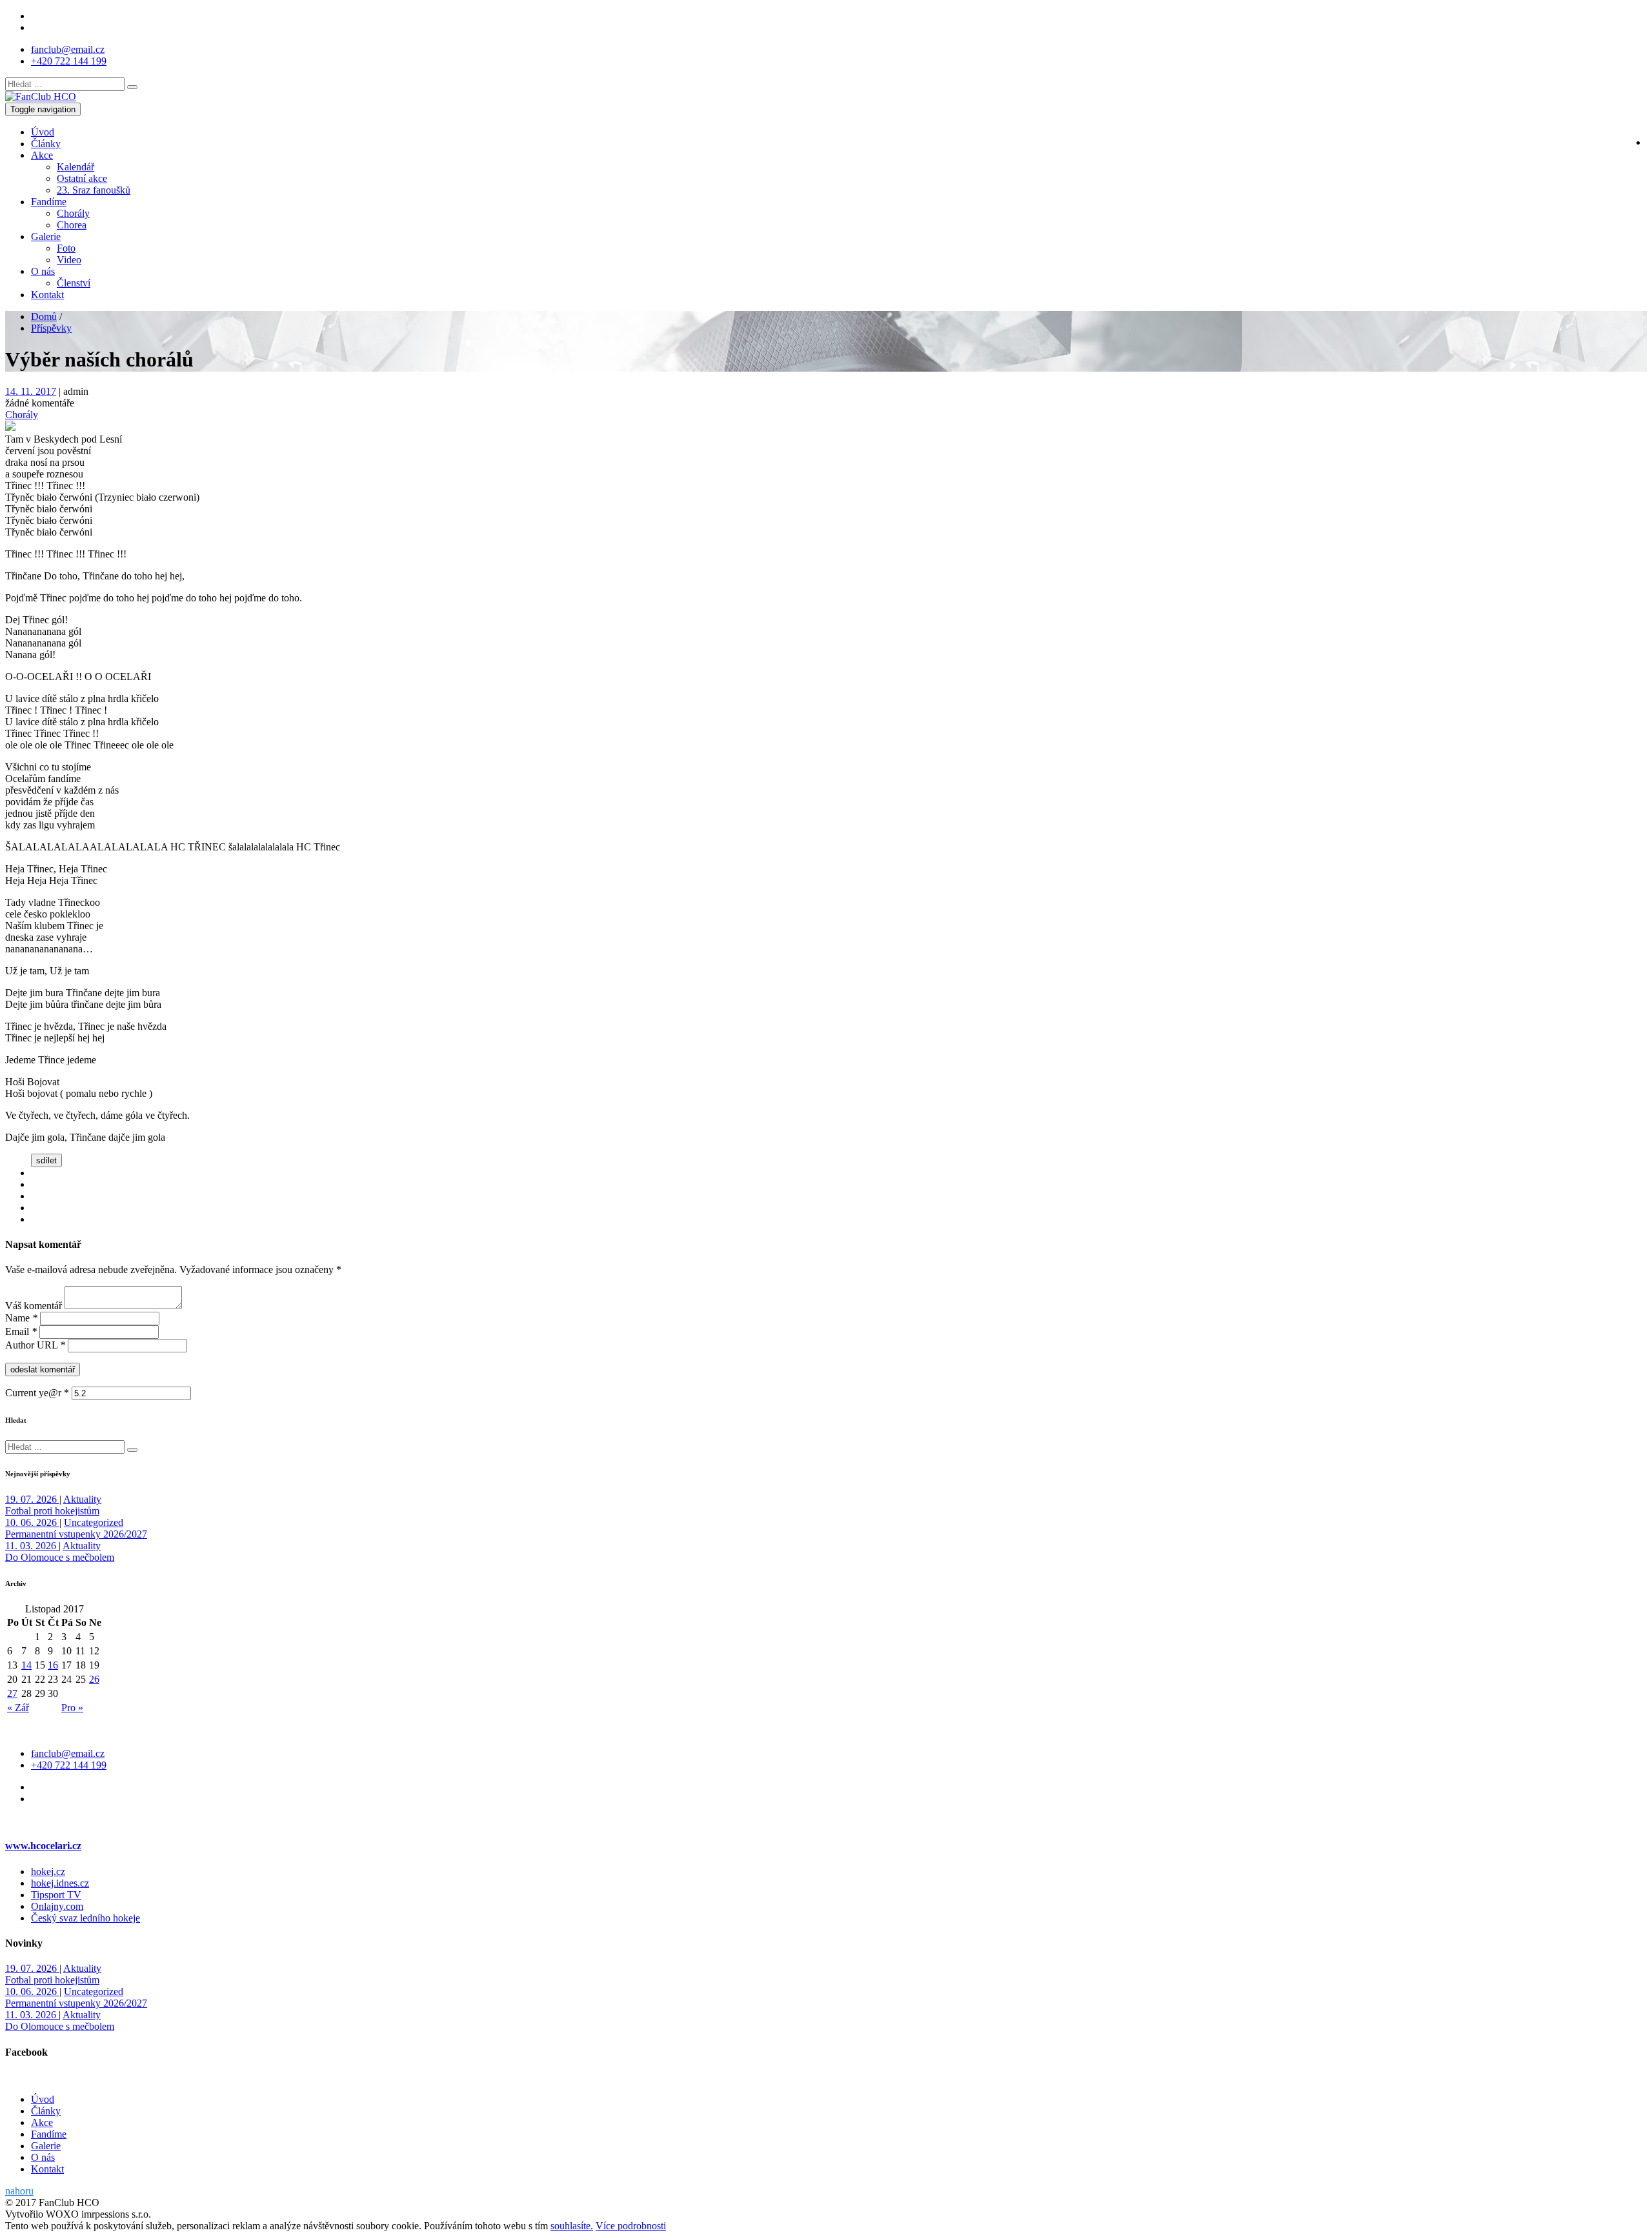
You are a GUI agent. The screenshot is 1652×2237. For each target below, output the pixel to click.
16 (53, 1665)
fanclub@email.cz (68, 49)
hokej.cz (48, 1871)
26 (94, 1679)
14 (26, 1665)
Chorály (22, 415)
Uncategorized (94, 1522)
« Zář (18, 1708)
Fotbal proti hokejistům (52, 1511)
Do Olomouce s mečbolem (60, 1557)
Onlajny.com (57, 1906)
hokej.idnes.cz (60, 1883)
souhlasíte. (572, 2226)
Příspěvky (51, 328)
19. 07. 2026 (32, 1499)
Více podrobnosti (631, 2226)
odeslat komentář (43, 1369)
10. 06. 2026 (32, 1522)
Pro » (72, 1708)
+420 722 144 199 (69, 61)
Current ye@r (37, 1393)
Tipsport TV (56, 1895)
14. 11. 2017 (31, 391)
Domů (44, 316)
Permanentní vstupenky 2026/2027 (76, 1534)
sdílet (46, 1160)
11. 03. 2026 (32, 1546)
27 (12, 1693)
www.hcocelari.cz (43, 1846)
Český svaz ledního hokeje (86, 1918)
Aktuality (82, 1499)
